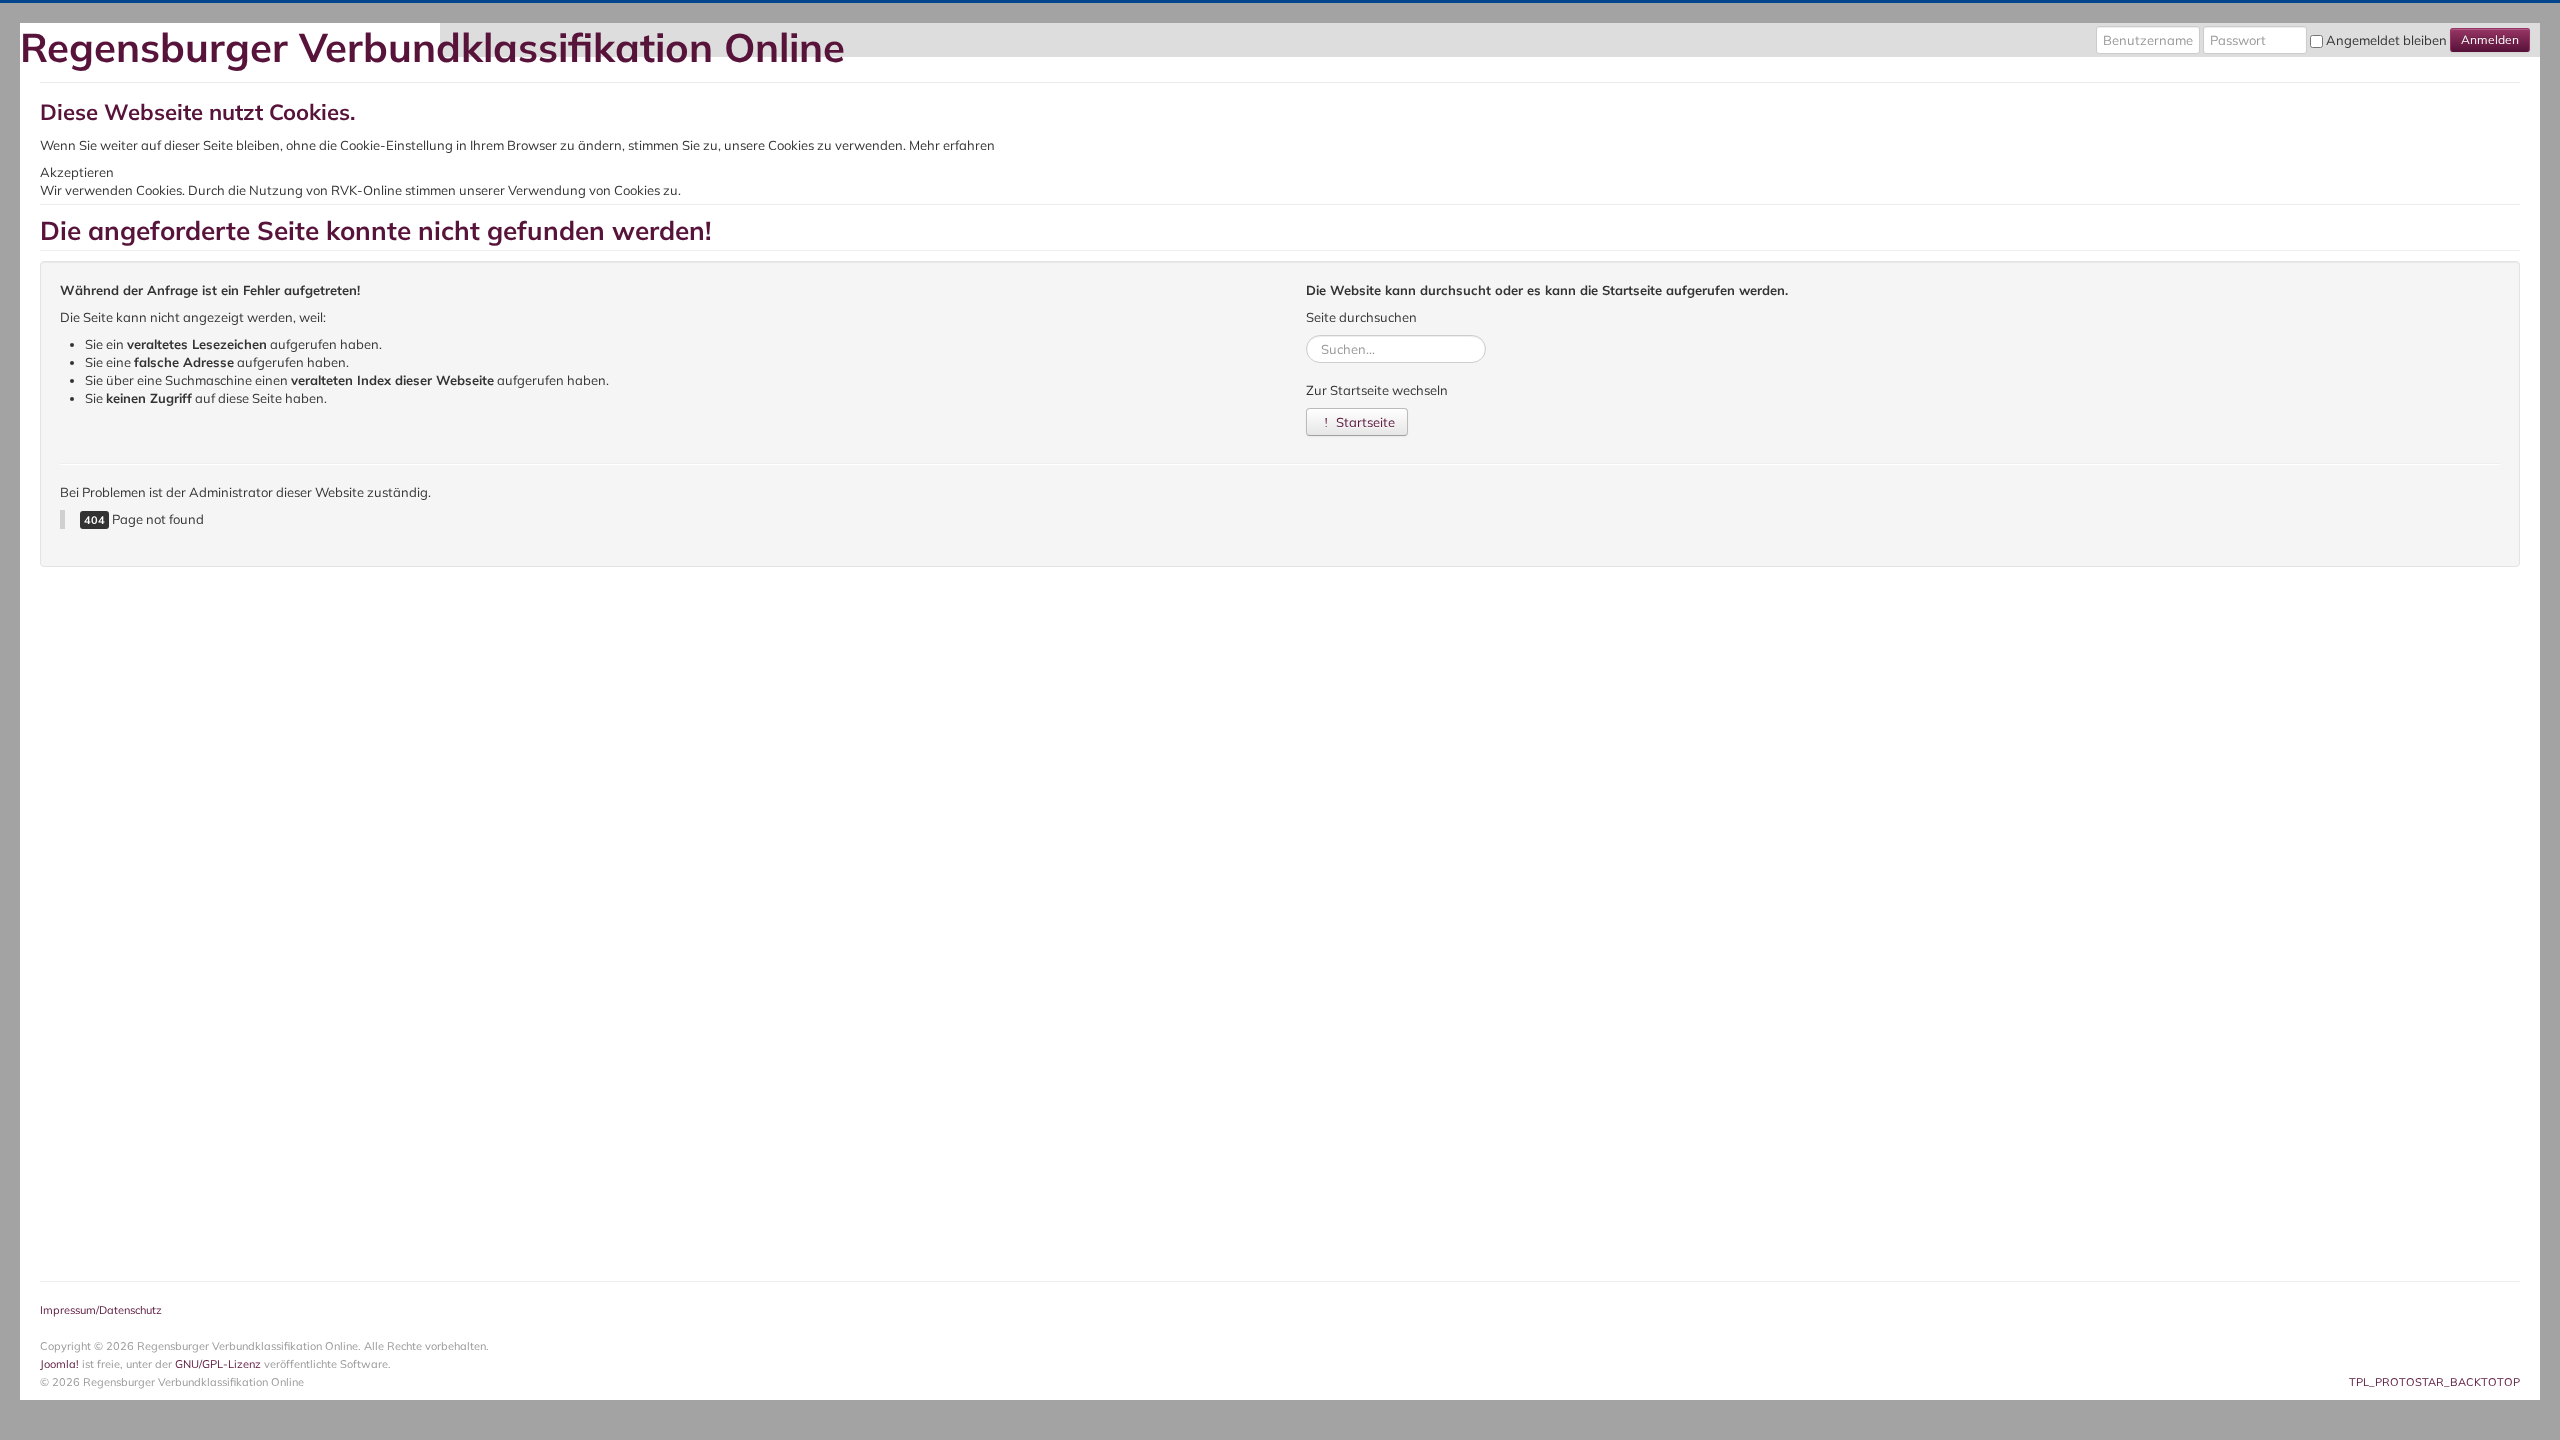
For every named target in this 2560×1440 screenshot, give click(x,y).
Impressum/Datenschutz (101, 1310)
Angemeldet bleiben (2386, 40)
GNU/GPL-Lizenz (218, 1364)
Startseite (1364, 422)
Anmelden (2490, 39)
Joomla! (59, 1364)
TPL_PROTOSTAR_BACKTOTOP (2434, 1382)
